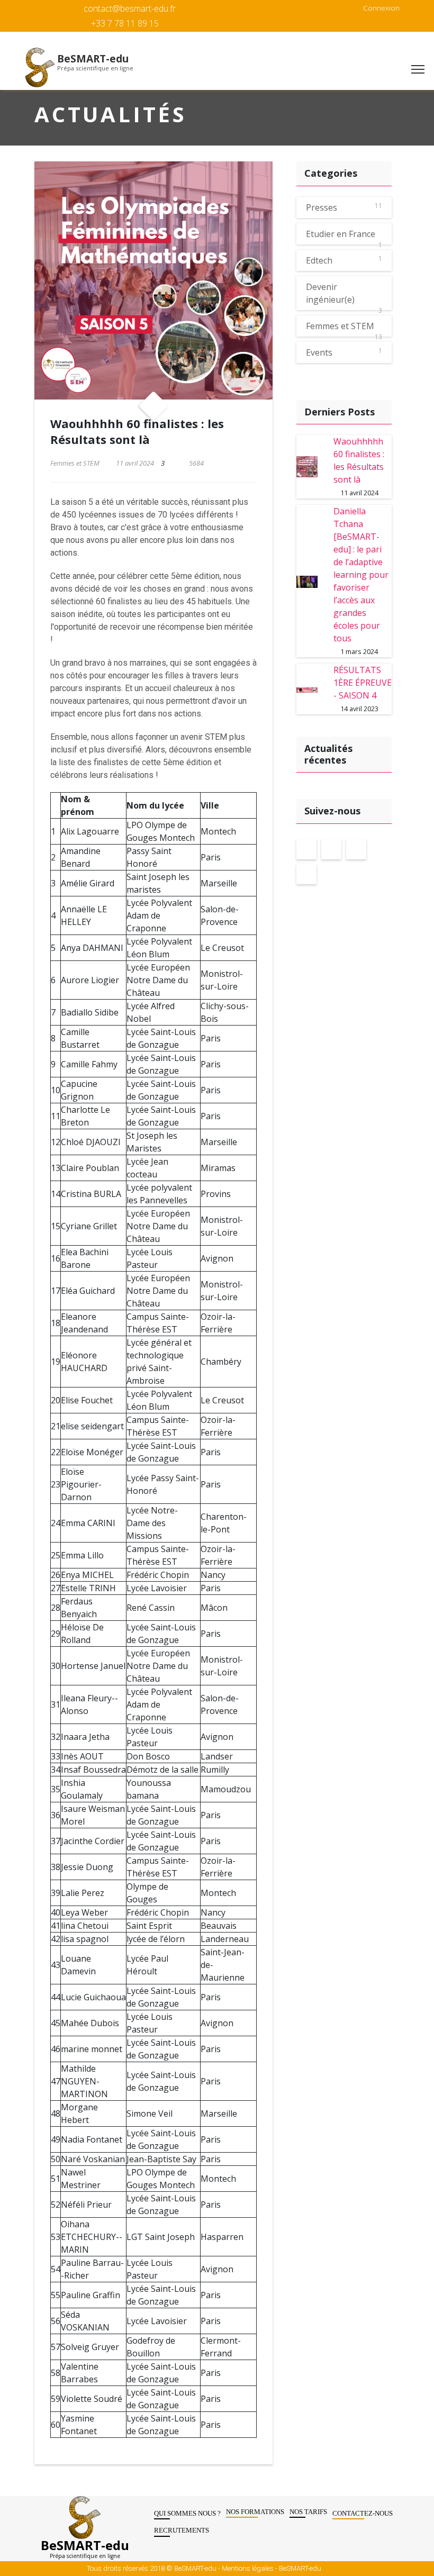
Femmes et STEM (75, 463)
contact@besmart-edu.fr (130, 8)
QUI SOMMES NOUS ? (187, 2513)
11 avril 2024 (134, 463)
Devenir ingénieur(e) (330, 293)
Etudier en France (341, 234)
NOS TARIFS (308, 2512)
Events (319, 352)
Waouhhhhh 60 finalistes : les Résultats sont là (359, 460)
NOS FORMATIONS (255, 2512)
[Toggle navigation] (418, 70)
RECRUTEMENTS (182, 2530)
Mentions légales (248, 2568)
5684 (196, 463)
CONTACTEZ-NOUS (363, 2513)
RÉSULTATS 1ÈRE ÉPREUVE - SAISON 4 (363, 683)
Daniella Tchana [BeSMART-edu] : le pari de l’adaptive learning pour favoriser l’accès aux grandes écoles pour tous (361, 575)
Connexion (381, 8)
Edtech (319, 260)
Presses (322, 207)
